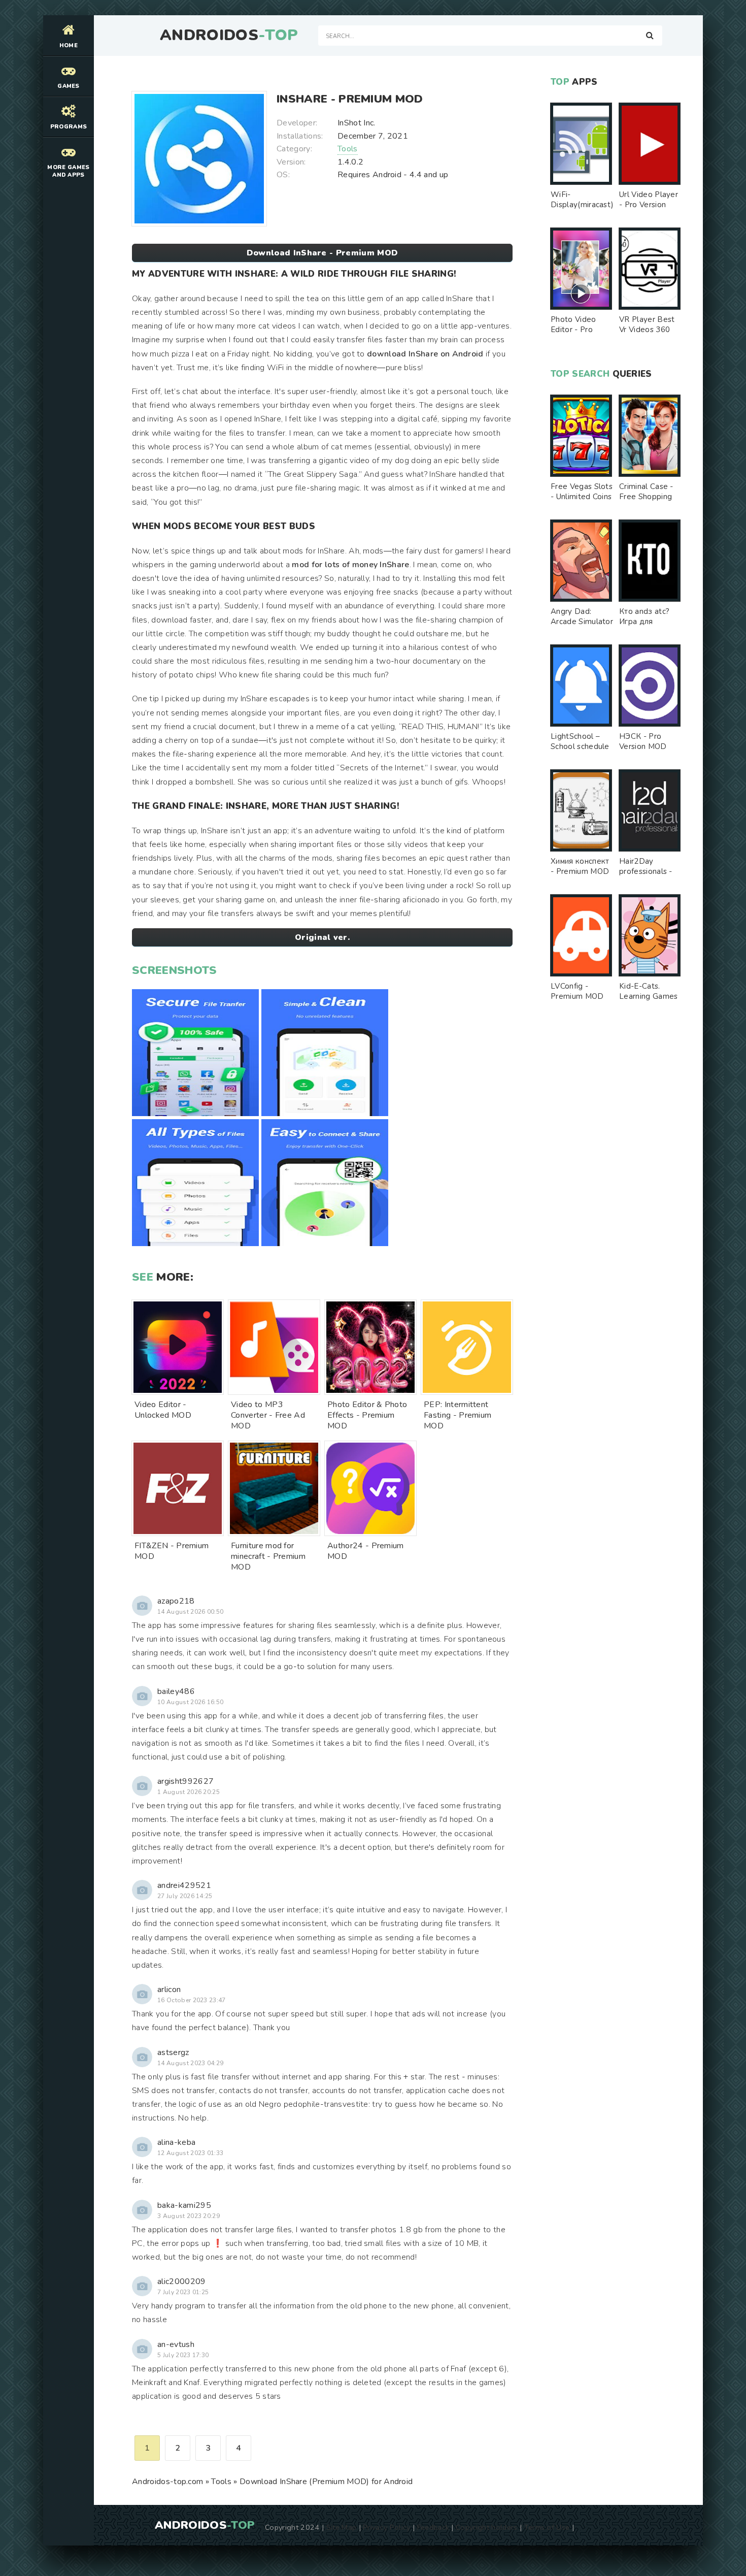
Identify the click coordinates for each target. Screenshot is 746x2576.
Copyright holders (486, 2527)
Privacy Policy (386, 2527)
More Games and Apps (68, 171)
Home (69, 45)
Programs (69, 127)
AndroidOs (229, 36)
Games (69, 86)
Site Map (342, 2527)
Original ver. (322, 937)
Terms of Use (547, 2527)
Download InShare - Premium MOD (323, 253)
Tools (348, 149)
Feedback (433, 2527)
